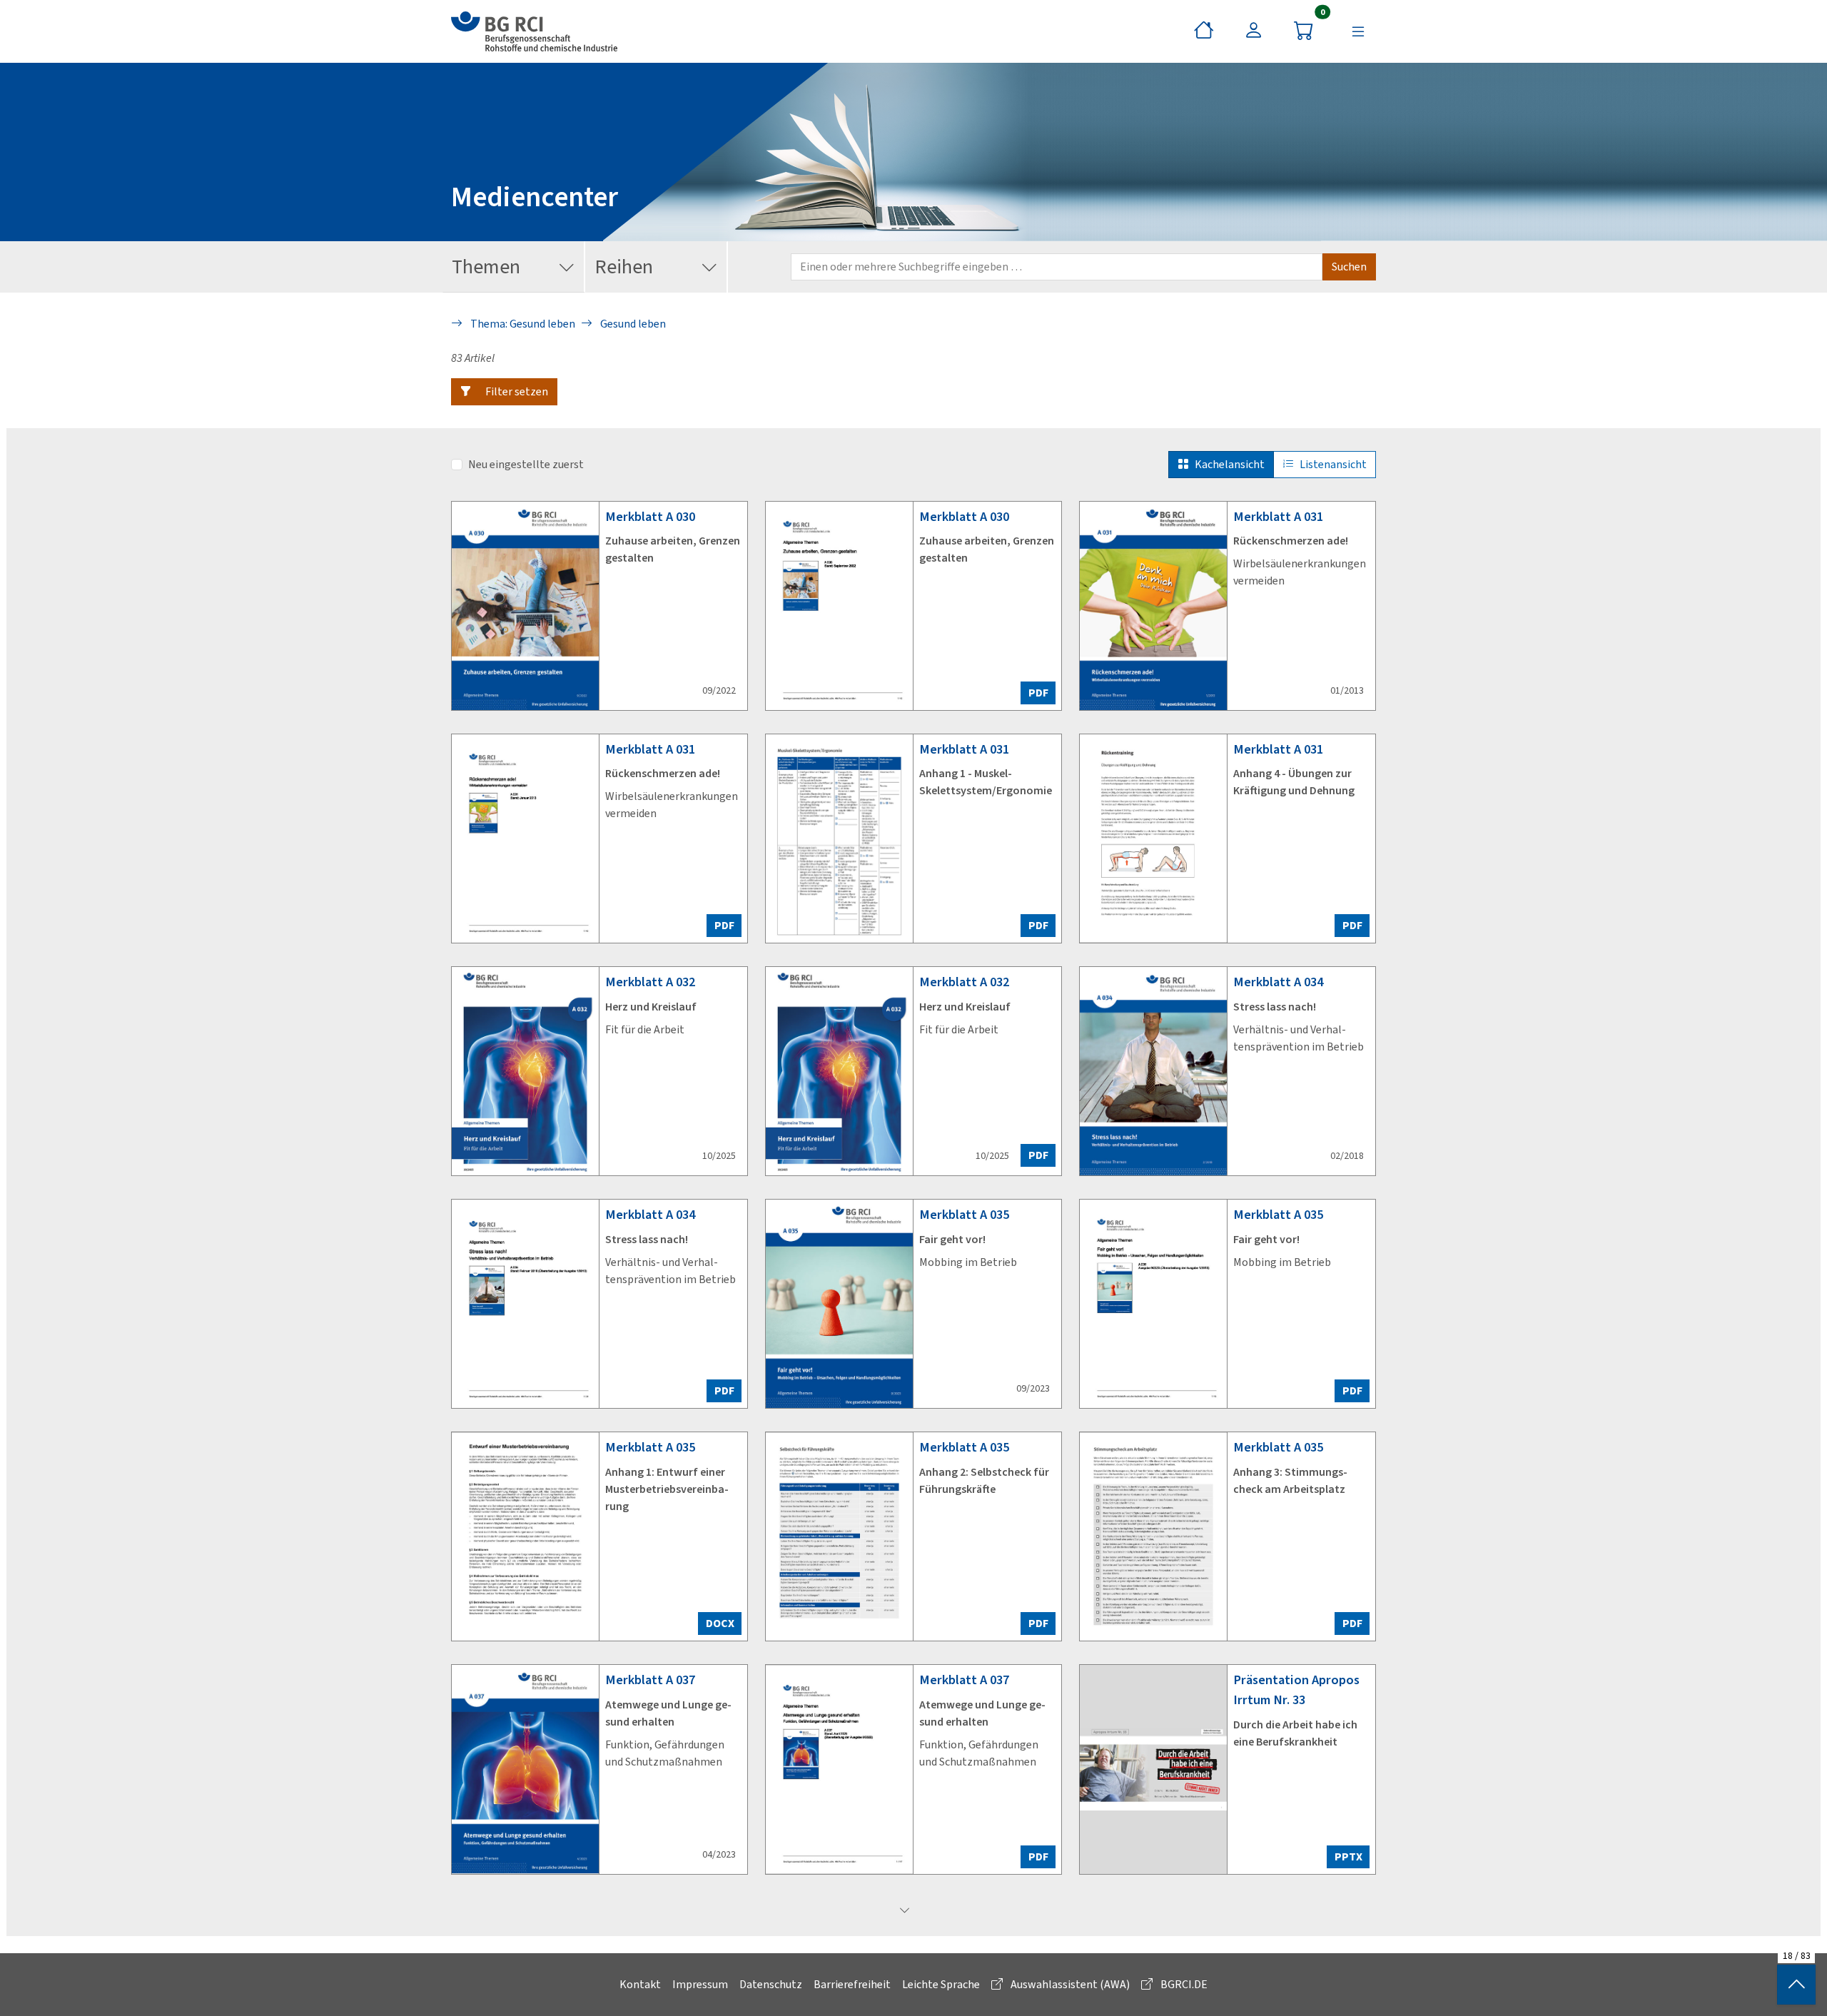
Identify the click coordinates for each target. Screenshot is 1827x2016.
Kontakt (640, 1984)
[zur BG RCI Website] (534, 31)
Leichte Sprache (941, 1984)
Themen (486, 267)
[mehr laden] (905, 1911)
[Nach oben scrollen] (1796, 1985)
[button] (504, 392)
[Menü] (1358, 31)
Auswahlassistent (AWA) (1069, 1984)
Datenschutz (771, 1984)
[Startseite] (1204, 31)
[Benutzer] (1254, 31)
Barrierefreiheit (852, 1984)
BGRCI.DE (1183, 1984)
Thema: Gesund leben (522, 324)
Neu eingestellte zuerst (526, 464)
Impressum (700, 1984)
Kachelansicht (1230, 464)
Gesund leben (632, 324)
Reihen (624, 267)
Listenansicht (1333, 464)
